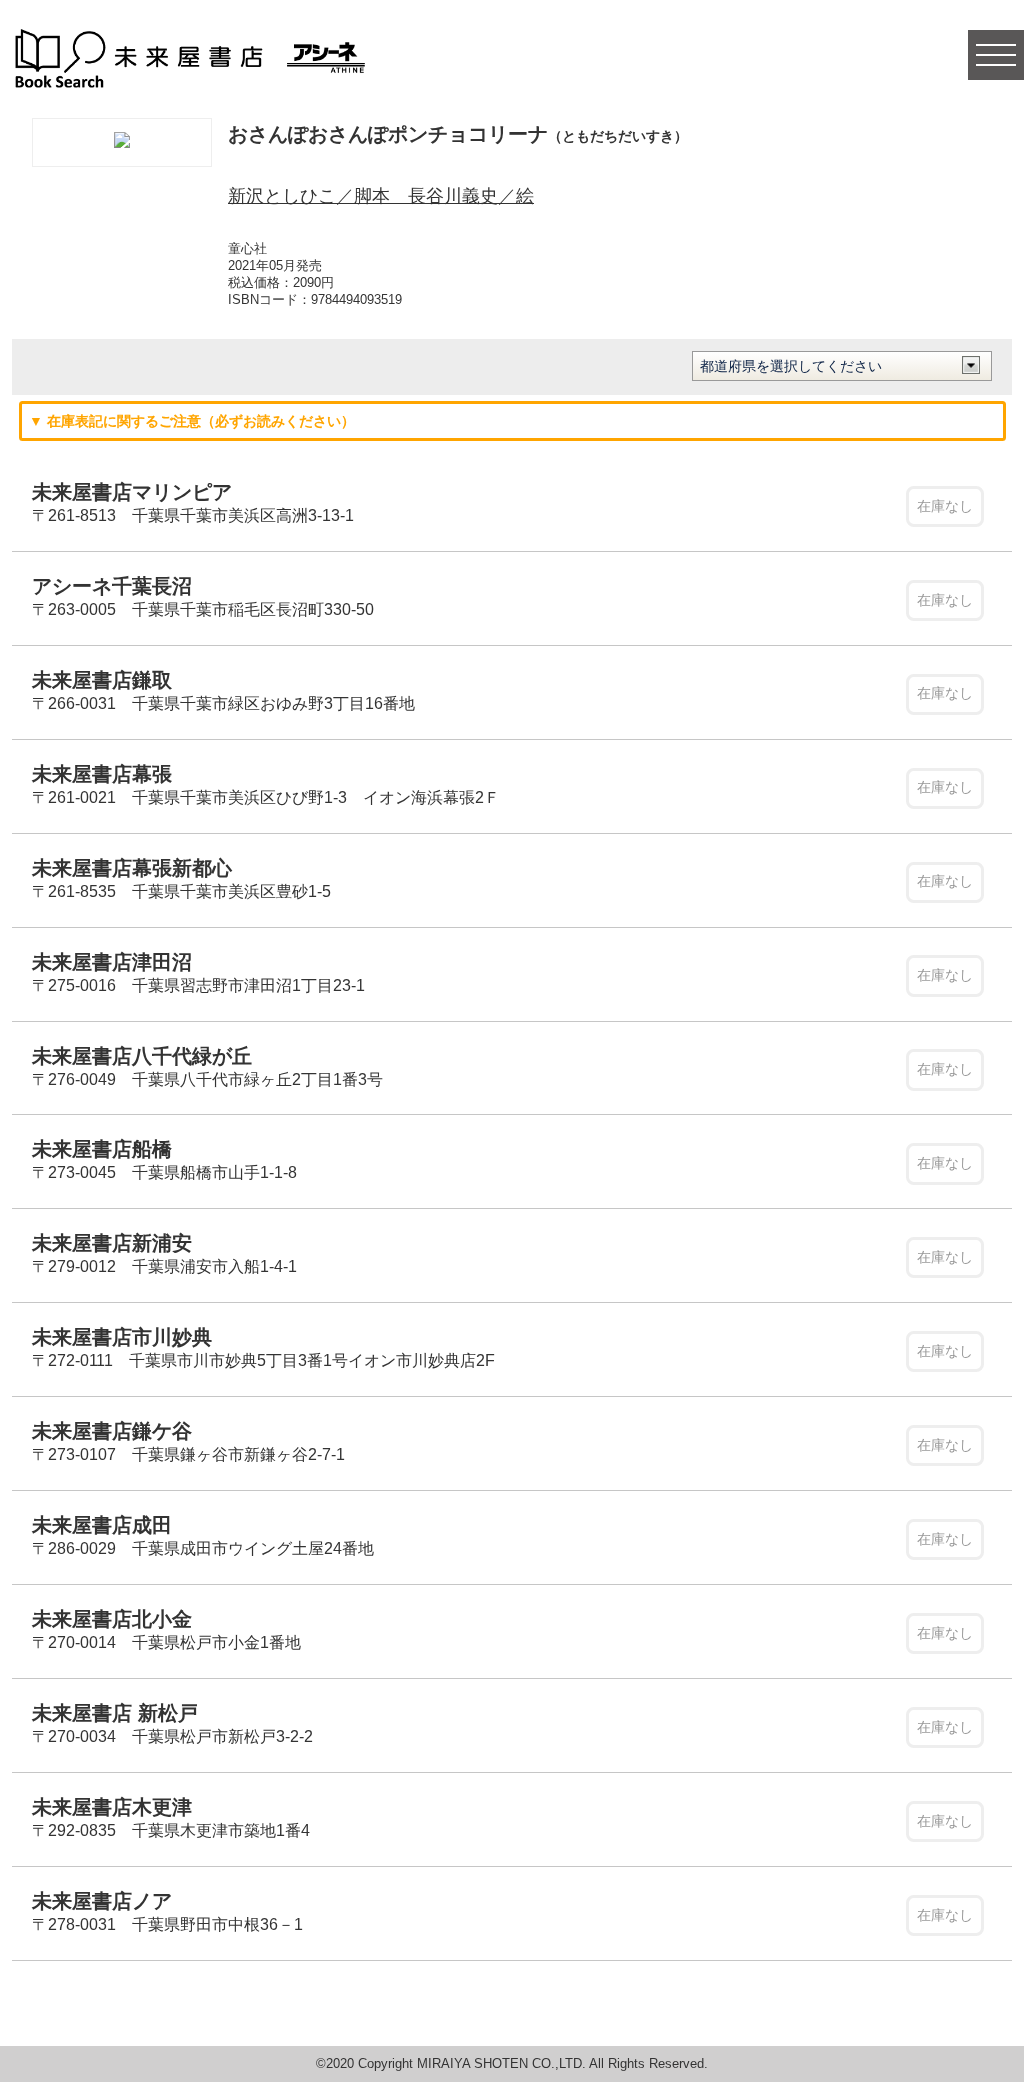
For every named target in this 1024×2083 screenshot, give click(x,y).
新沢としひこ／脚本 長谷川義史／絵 (381, 196)
